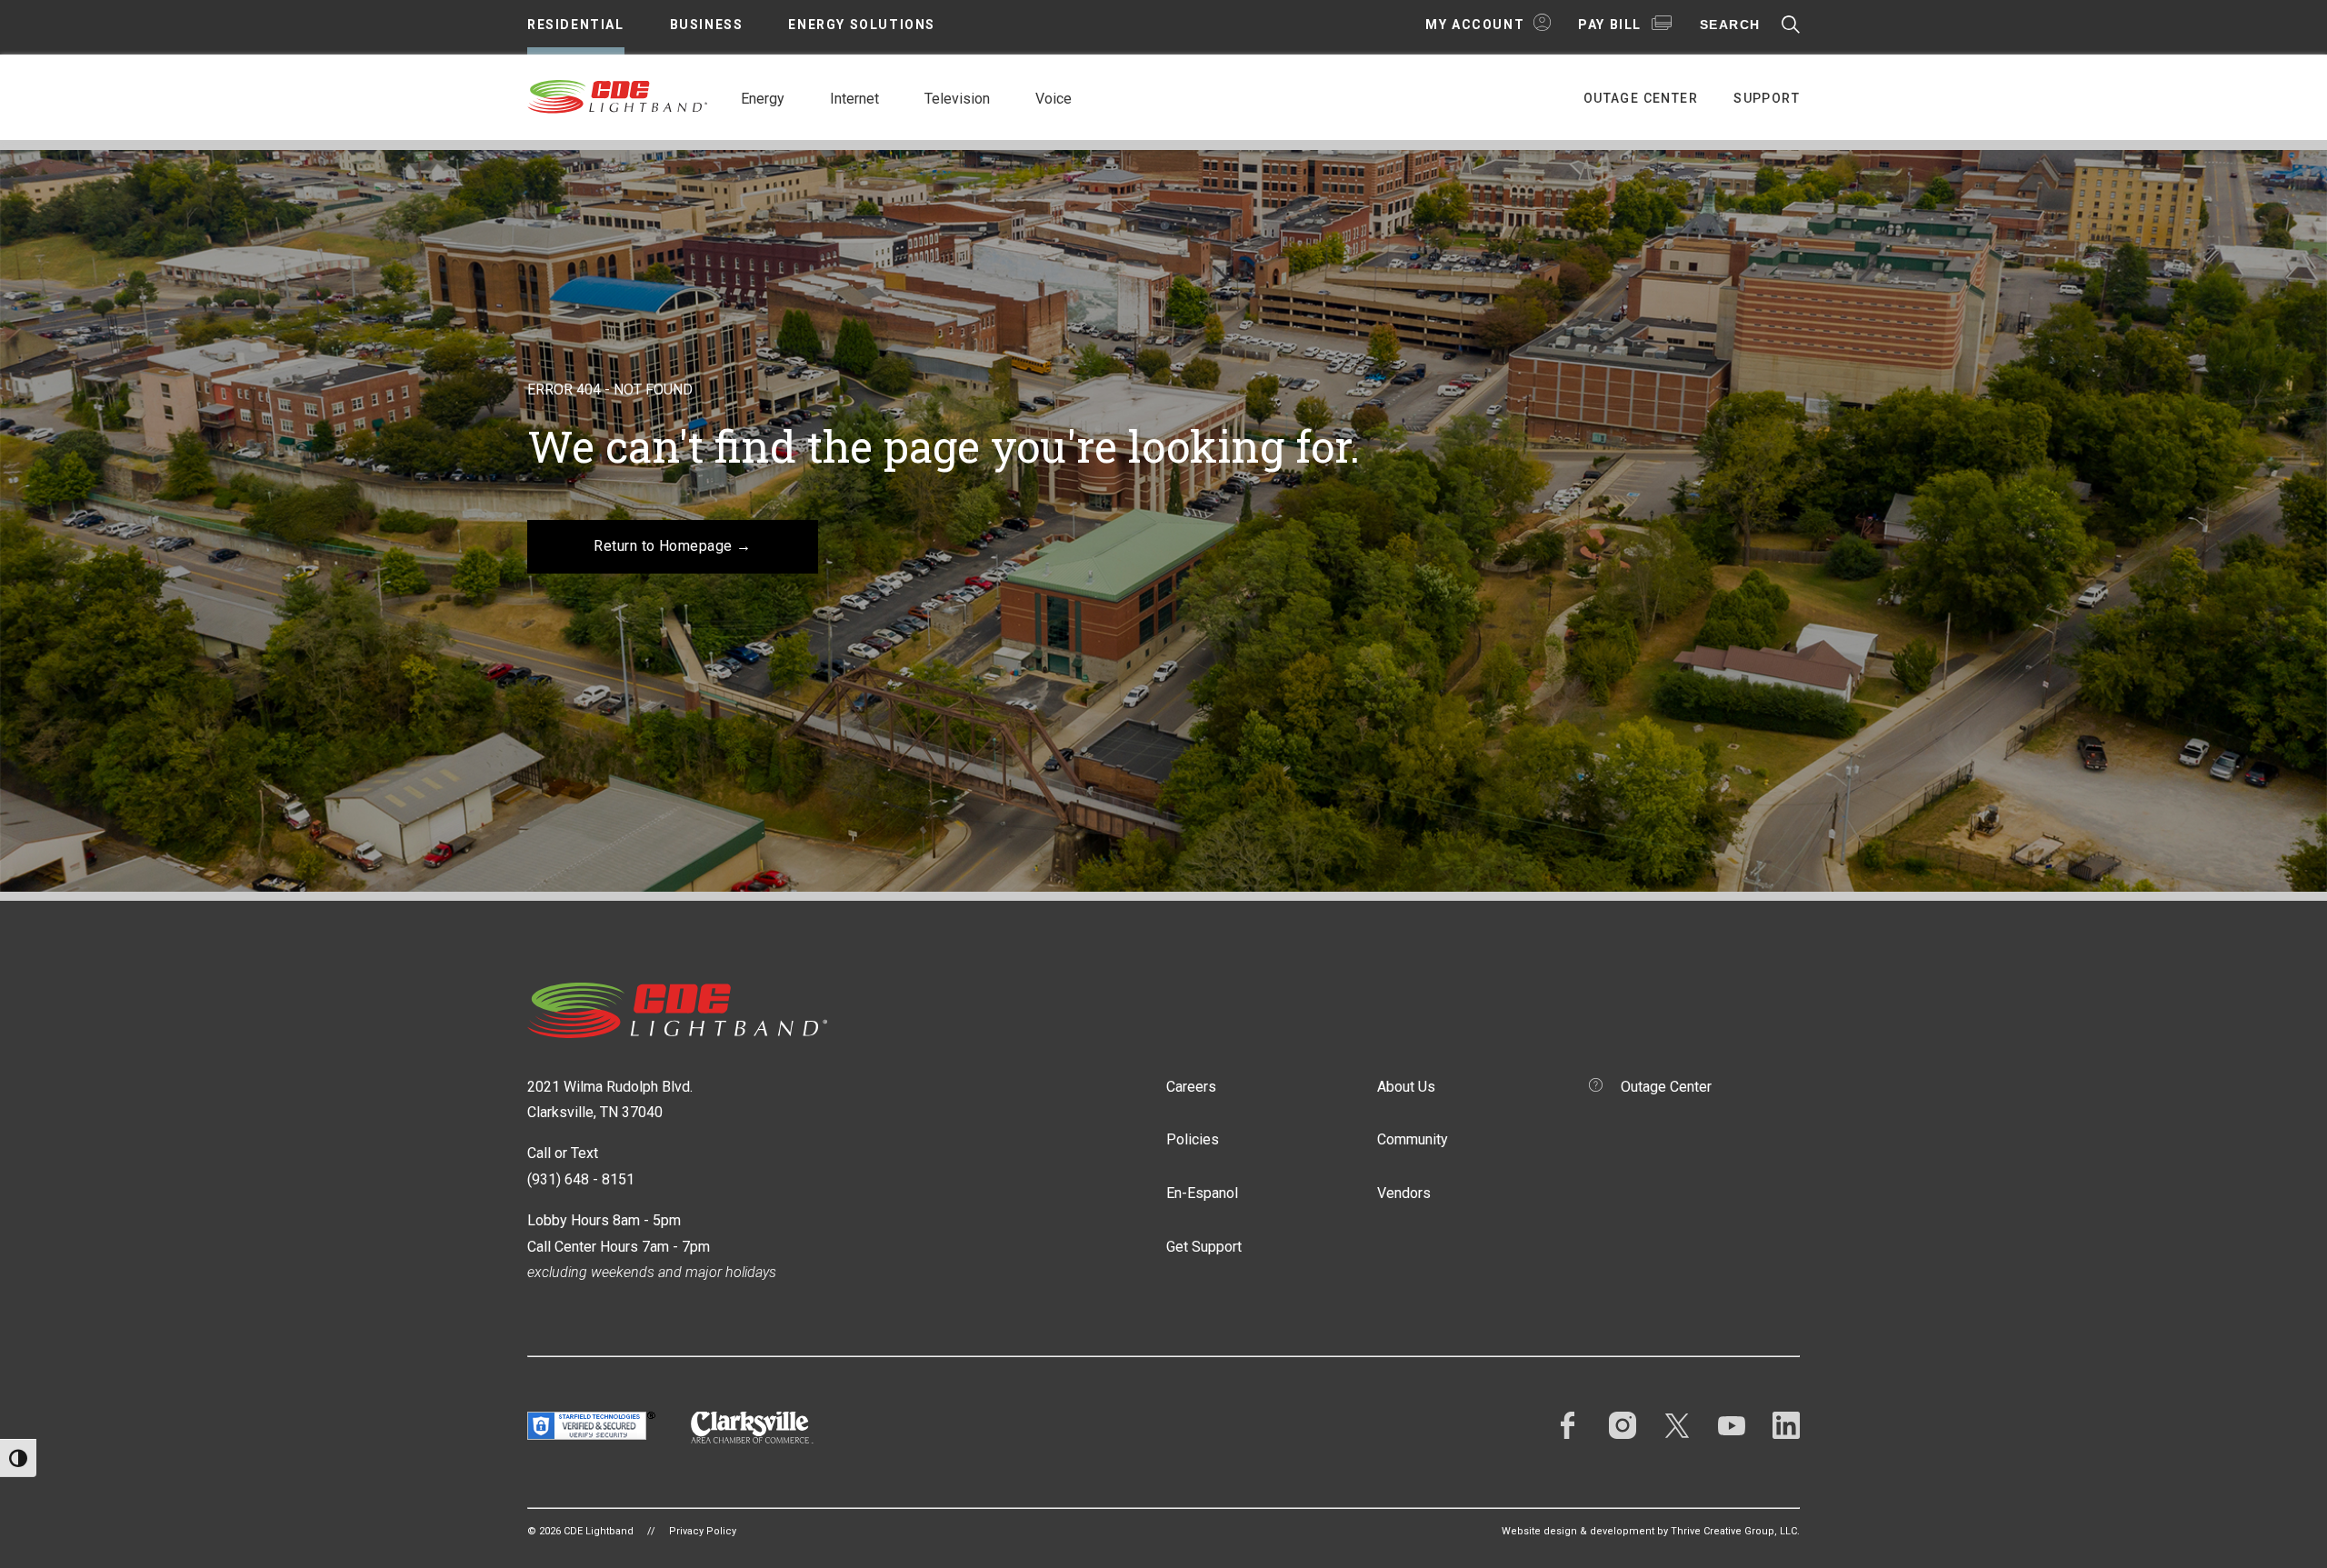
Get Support (1204, 1247)
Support (1767, 98)
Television (957, 99)
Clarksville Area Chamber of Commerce (752, 1428)
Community (1413, 1139)
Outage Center (1641, 98)
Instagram (1623, 1425)
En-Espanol (1202, 1193)
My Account (1475, 25)
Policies (1193, 1139)
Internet (854, 99)
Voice (1054, 99)
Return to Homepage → (673, 546)
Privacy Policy (703, 1531)
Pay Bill (1610, 25)
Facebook (1568, 1425)
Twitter (1677, 1425)
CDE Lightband (618, 95)
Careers (1191, 1087)
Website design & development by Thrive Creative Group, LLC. (1651, 1531)
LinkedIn (1786, 1425)
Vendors (1404, 1193)
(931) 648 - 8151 (581, 1179)
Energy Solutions (862, 25)
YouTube (1732, 1425)
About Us (1406, 1087)
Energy (763, 99)
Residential (576, 25)
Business (707, 25)
